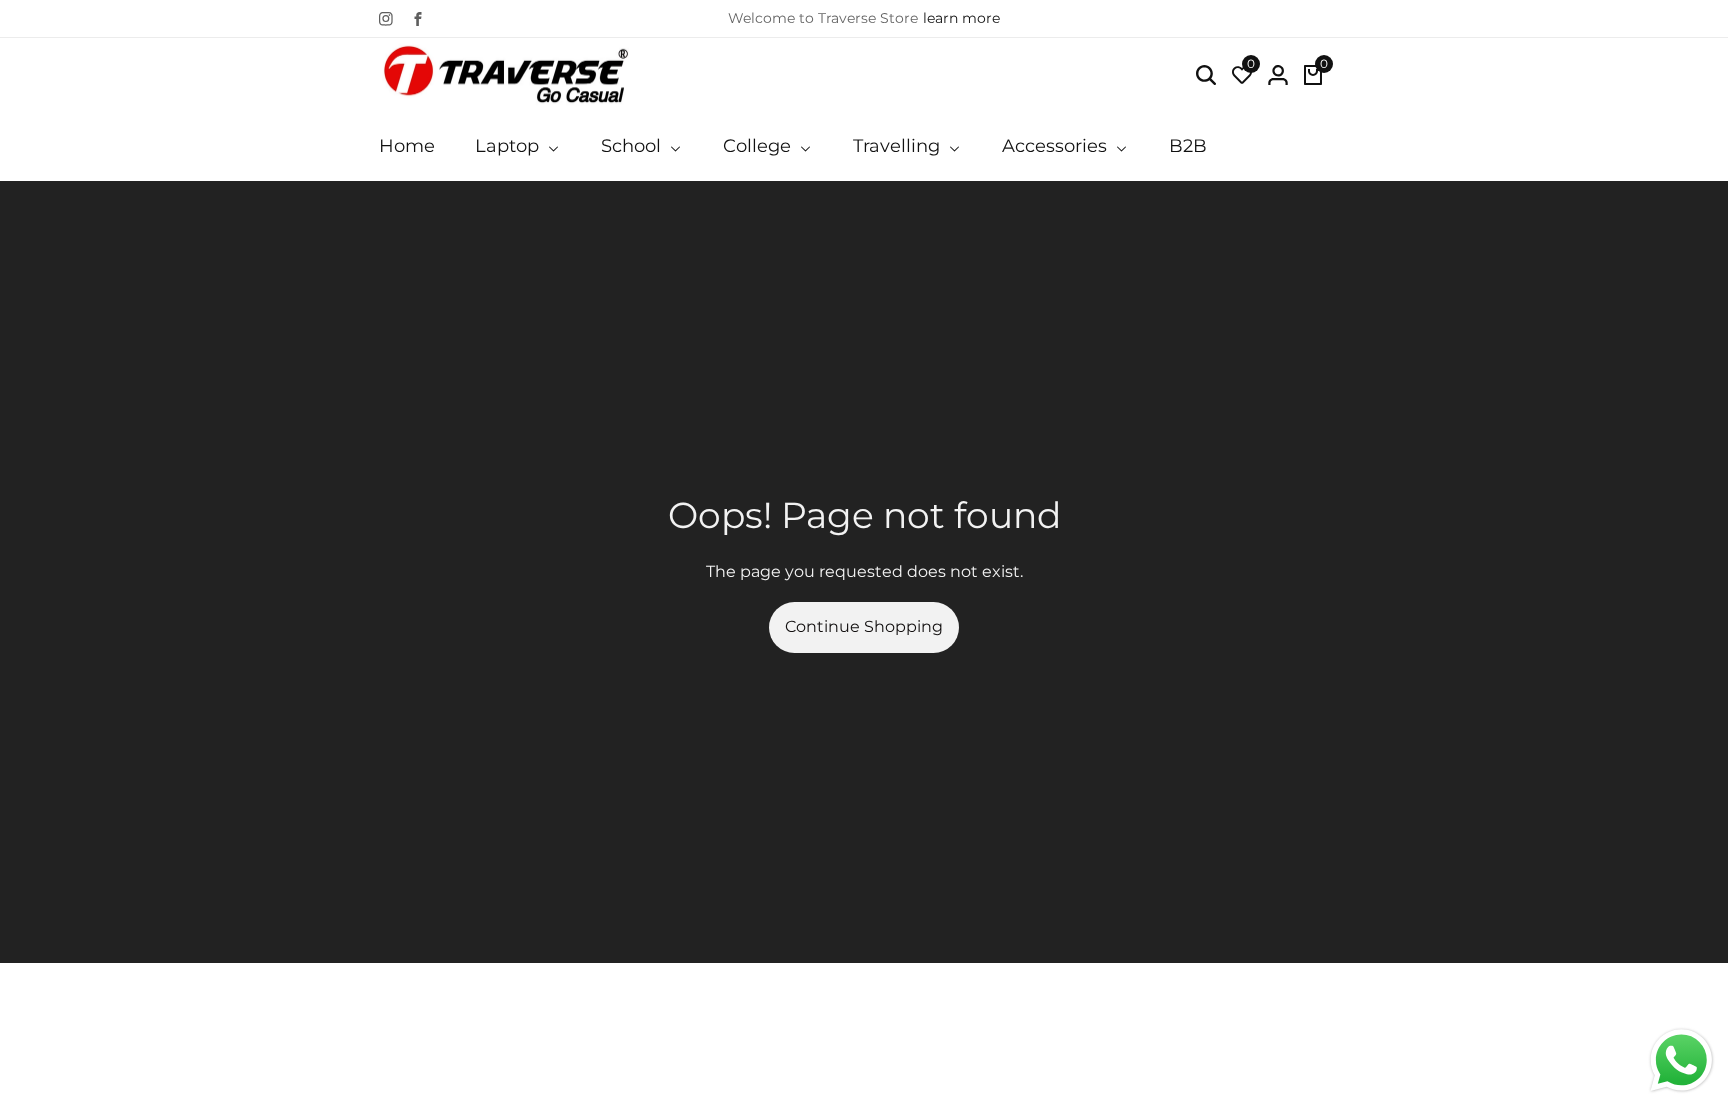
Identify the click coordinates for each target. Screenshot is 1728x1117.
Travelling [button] (899, 146)
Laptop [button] (509, 146)
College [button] (759, 146)
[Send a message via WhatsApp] (1681, 1060)
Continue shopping (864, 626)
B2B (1188, 146)
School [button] (633, 146)
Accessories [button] (1057, 146)
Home (407, 146)
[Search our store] (1206, 75)
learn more (961, 18)
